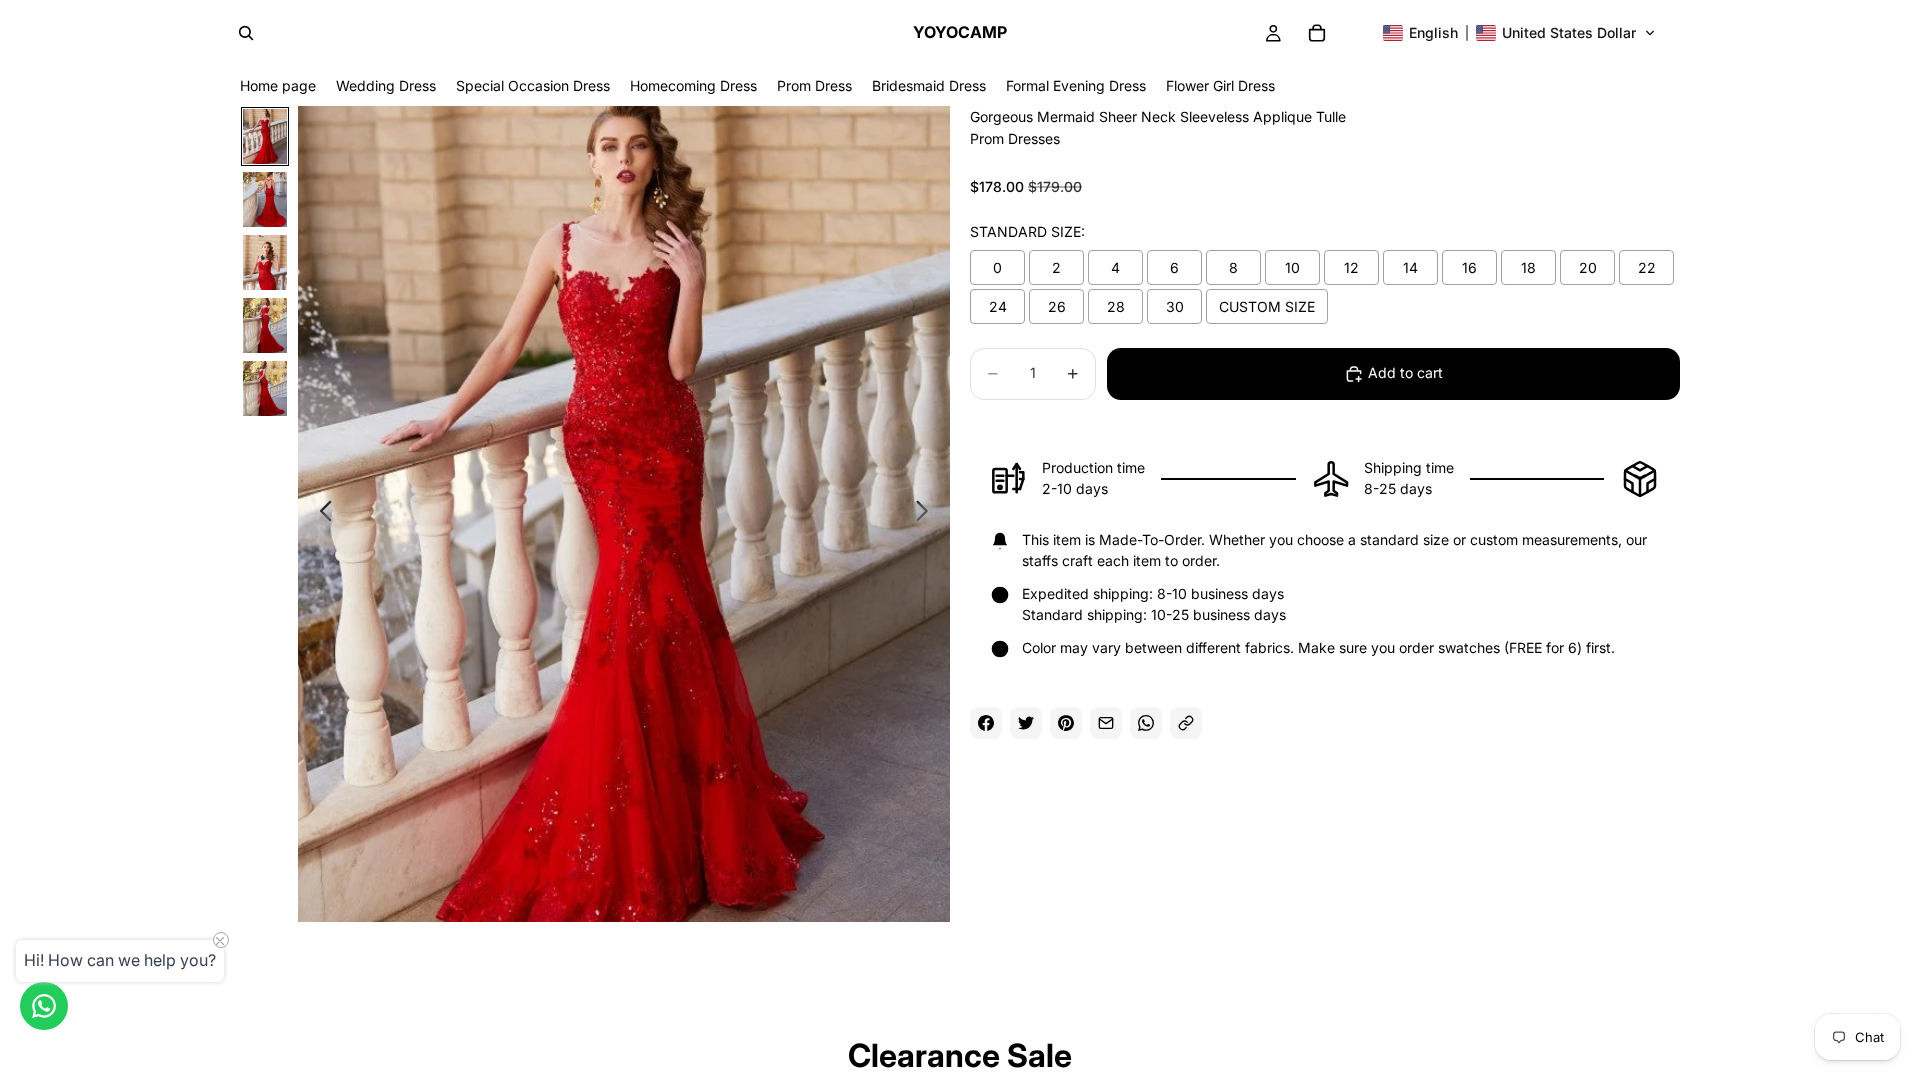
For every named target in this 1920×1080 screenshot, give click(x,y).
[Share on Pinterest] (1066, 723)
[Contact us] (44, 1006)
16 (1469, 267)
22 (1647, 267)
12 (1351, 267)
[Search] (246, 33)
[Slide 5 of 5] (265, 388)
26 (1057, 306)
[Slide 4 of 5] (265, 325)
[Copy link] (1186, 723)
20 (1588, 267)
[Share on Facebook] (986, 723)
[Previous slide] (320, 514)
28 (1116, 306)
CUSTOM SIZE (1267, 306)
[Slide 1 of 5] (265, 136)
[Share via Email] (1106, 723)
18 (1528, 267)
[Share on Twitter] (1026, 723)
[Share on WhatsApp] (1146, 723)
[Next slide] (927, 514)
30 (1175, 306)
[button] (1519, 33)
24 (998, 306)
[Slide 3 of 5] (265, 262)
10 (1292, 267)
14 (1410, 267)
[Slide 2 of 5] (265, 199)
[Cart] (1317, 33)
